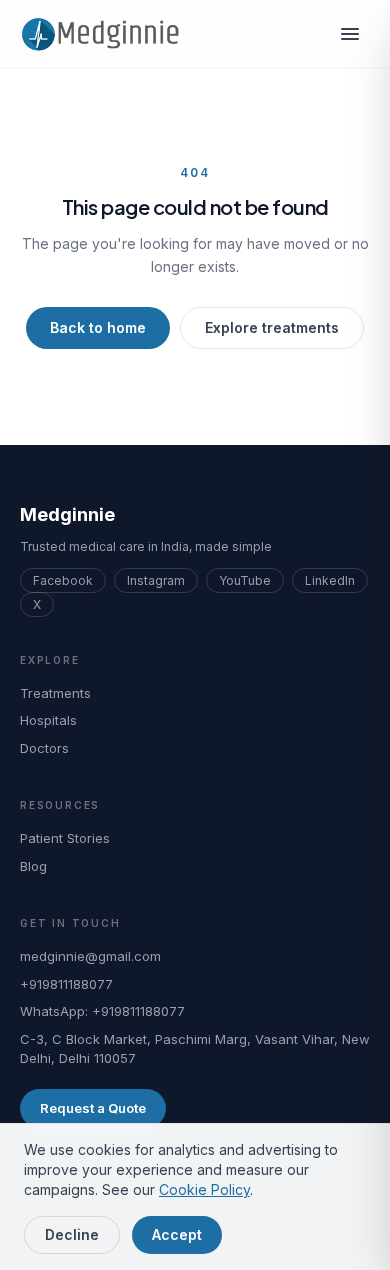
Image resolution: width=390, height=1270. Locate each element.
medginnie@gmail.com (90, 956)
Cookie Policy (204, 1189)
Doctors (44, 748)
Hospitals (48, 720)
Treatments (55, 693)
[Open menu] (350, 34)
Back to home (98, 327)
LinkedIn (330, 580)
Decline (72, 1234)
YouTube (245, 580)
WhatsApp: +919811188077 (102, 1011)
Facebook (63, 580)
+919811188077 (66, 984)
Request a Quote (93, 1108)
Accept (177, 1234)
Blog (33, 866)
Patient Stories (65, 838)
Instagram (156, 580)
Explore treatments (272, 327)
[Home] (107, 34)
